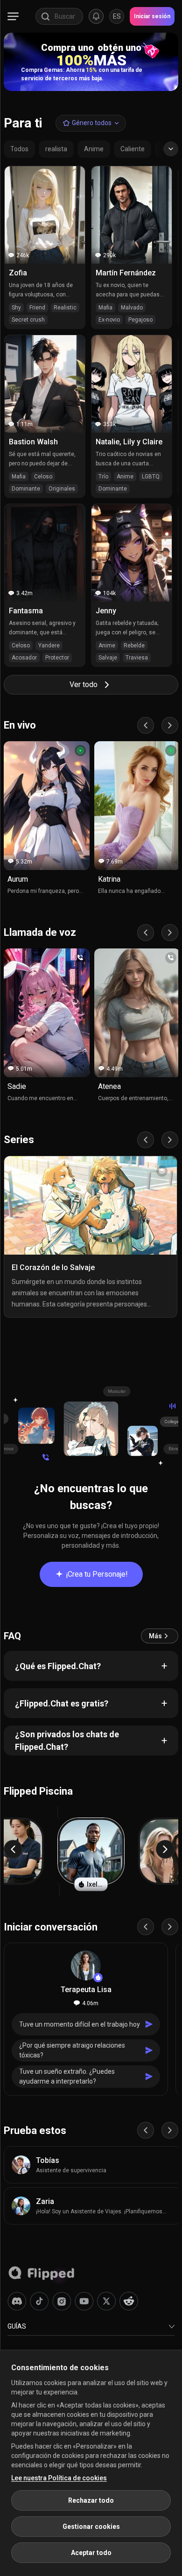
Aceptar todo (91, 2553)
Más (155, 1636)
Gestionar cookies (91, 2527)
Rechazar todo (91, 2500)
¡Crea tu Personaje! (97, 1574)
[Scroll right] (170, 725)
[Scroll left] (146, 725)
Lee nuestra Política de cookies (59, 2478)
